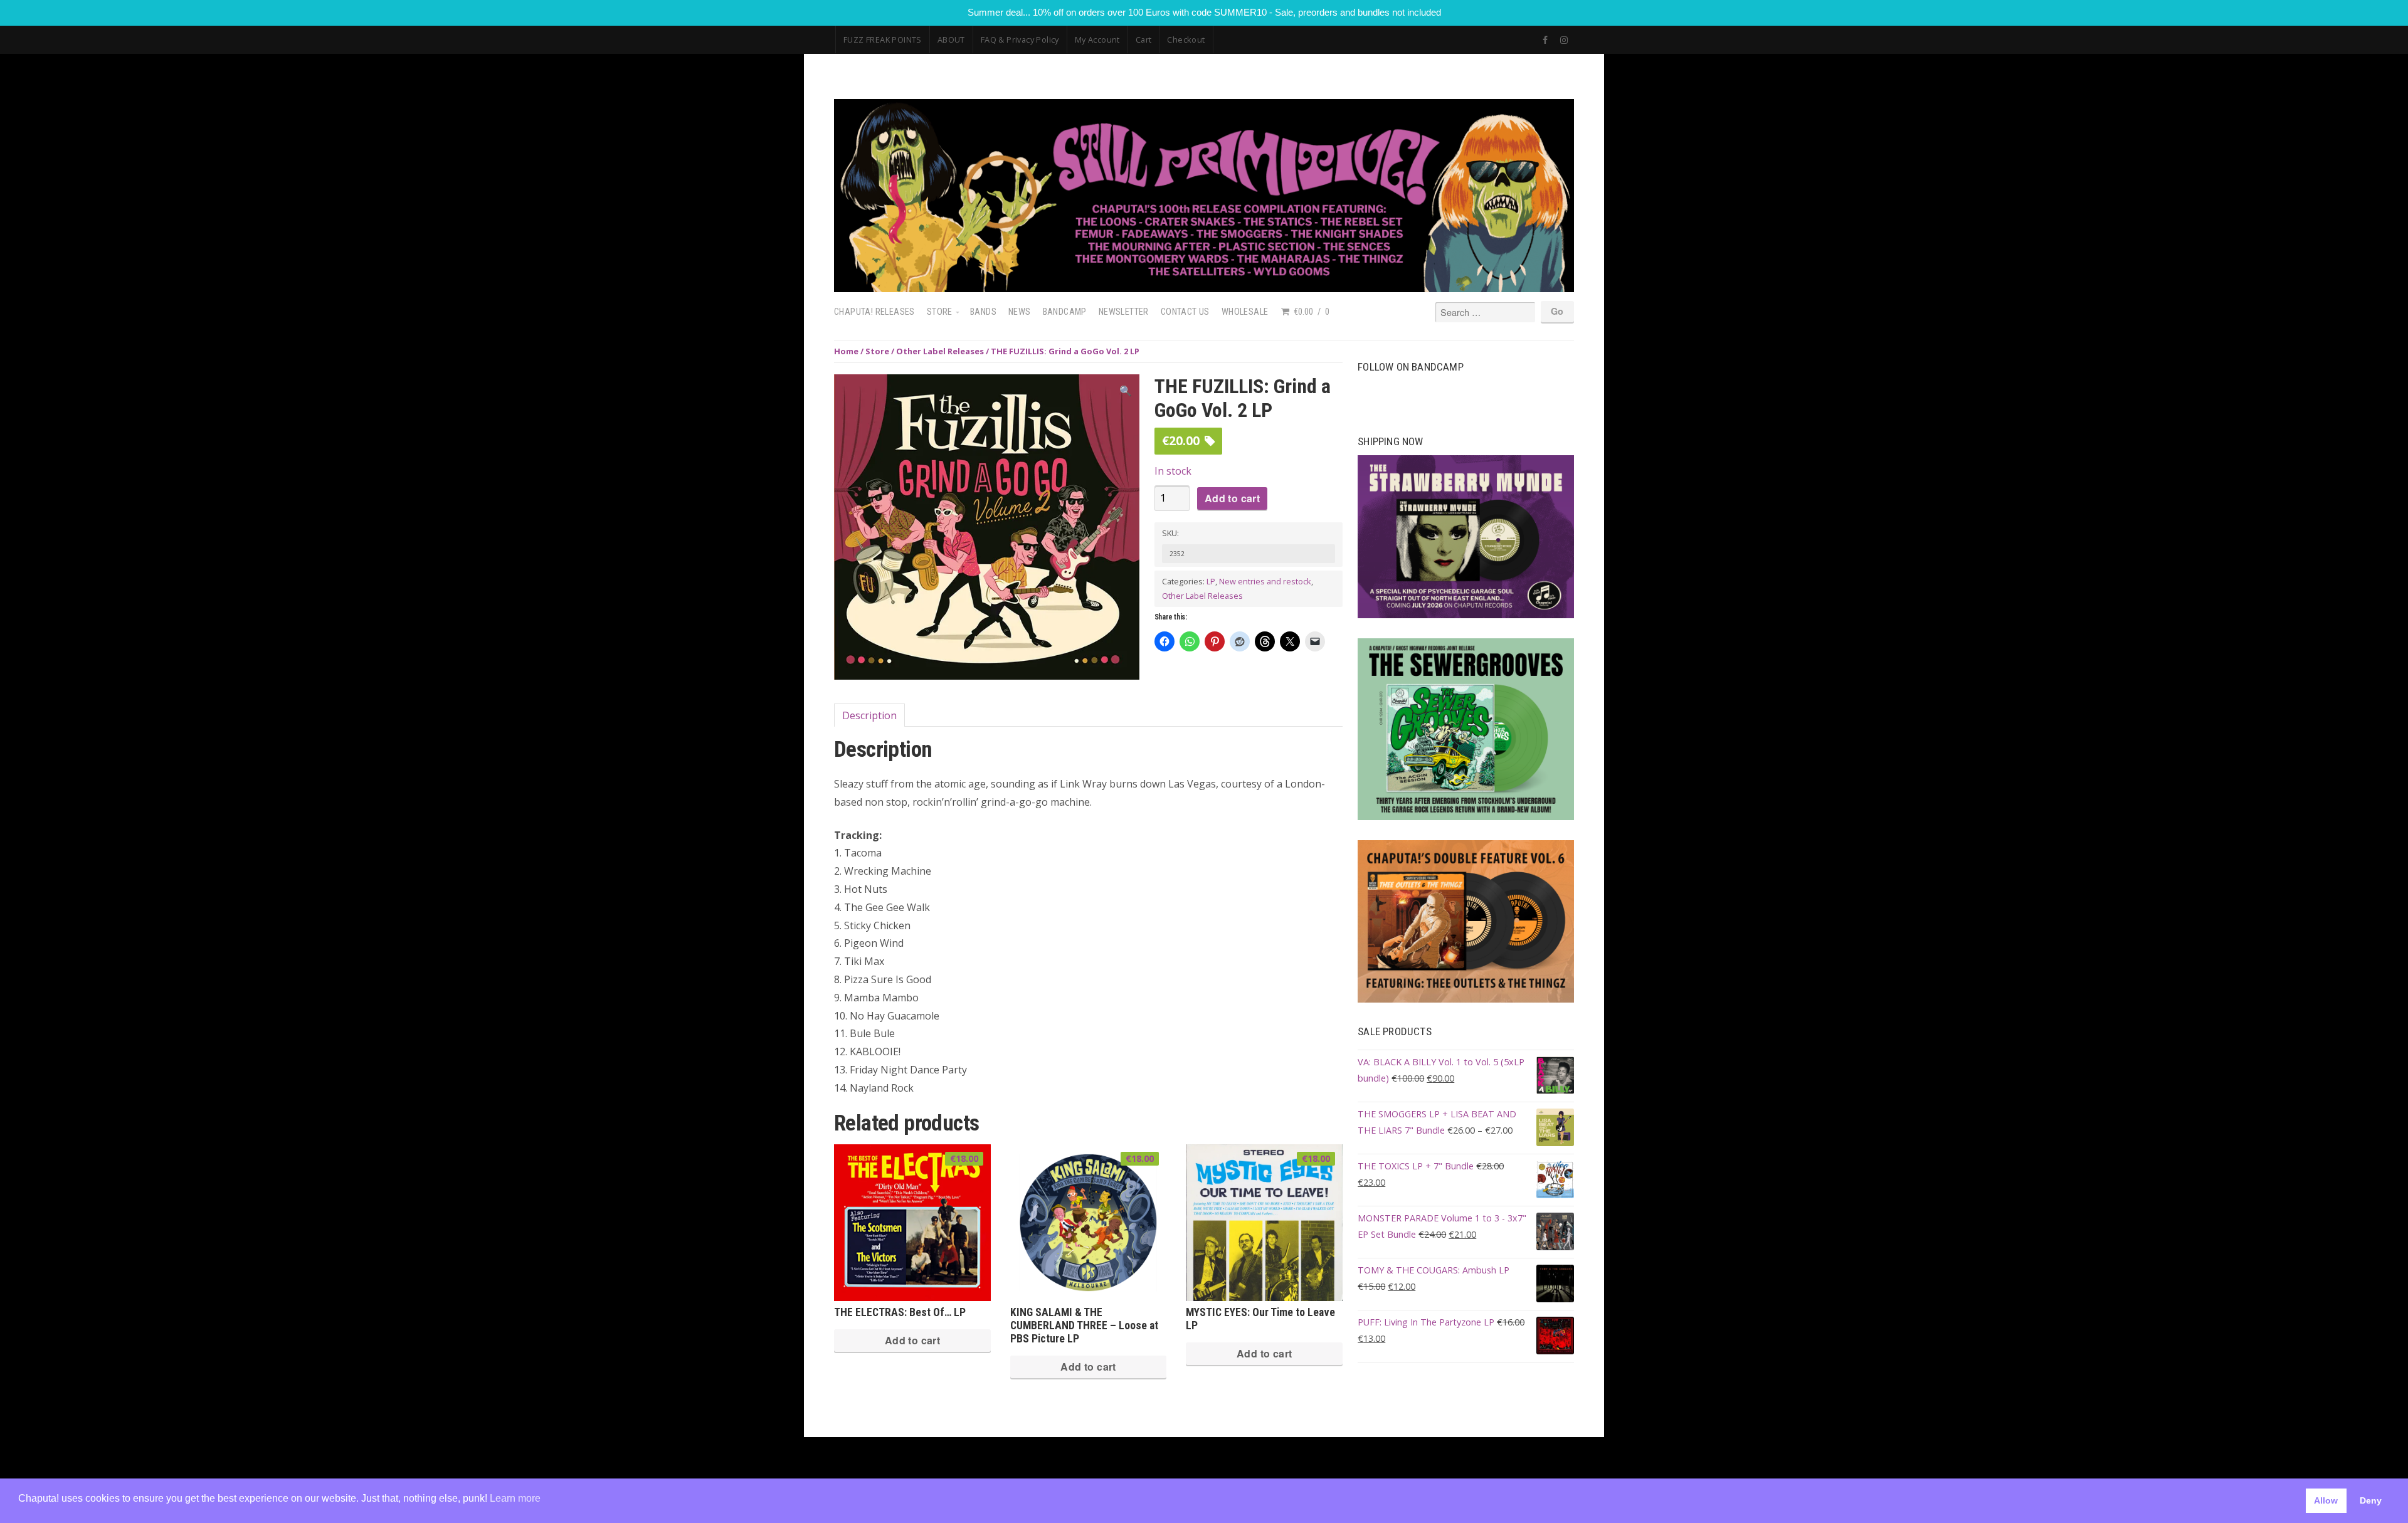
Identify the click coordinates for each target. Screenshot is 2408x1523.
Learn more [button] (515, 1498)
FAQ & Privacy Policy (1020, 40)
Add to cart (1232, 498)
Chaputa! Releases (874, 312)
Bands (983, 312)
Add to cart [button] (912, 1340)
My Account (1097, 40)
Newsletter (1124, 312)
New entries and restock (1265, 581)
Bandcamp (1065, 312)
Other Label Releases (940, 351)
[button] (1126, 391)
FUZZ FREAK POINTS (883, 40)
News (1020, 312)
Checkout (1186, 40)
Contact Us (1185, 312)
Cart (1144, 40)
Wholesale (1245, 312)
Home (846, 351)
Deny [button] (2371, 1500)
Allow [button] (2326, 1500)
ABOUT (951, 40)
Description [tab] (869, 715)
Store (940, 312)
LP (1211, 581)
